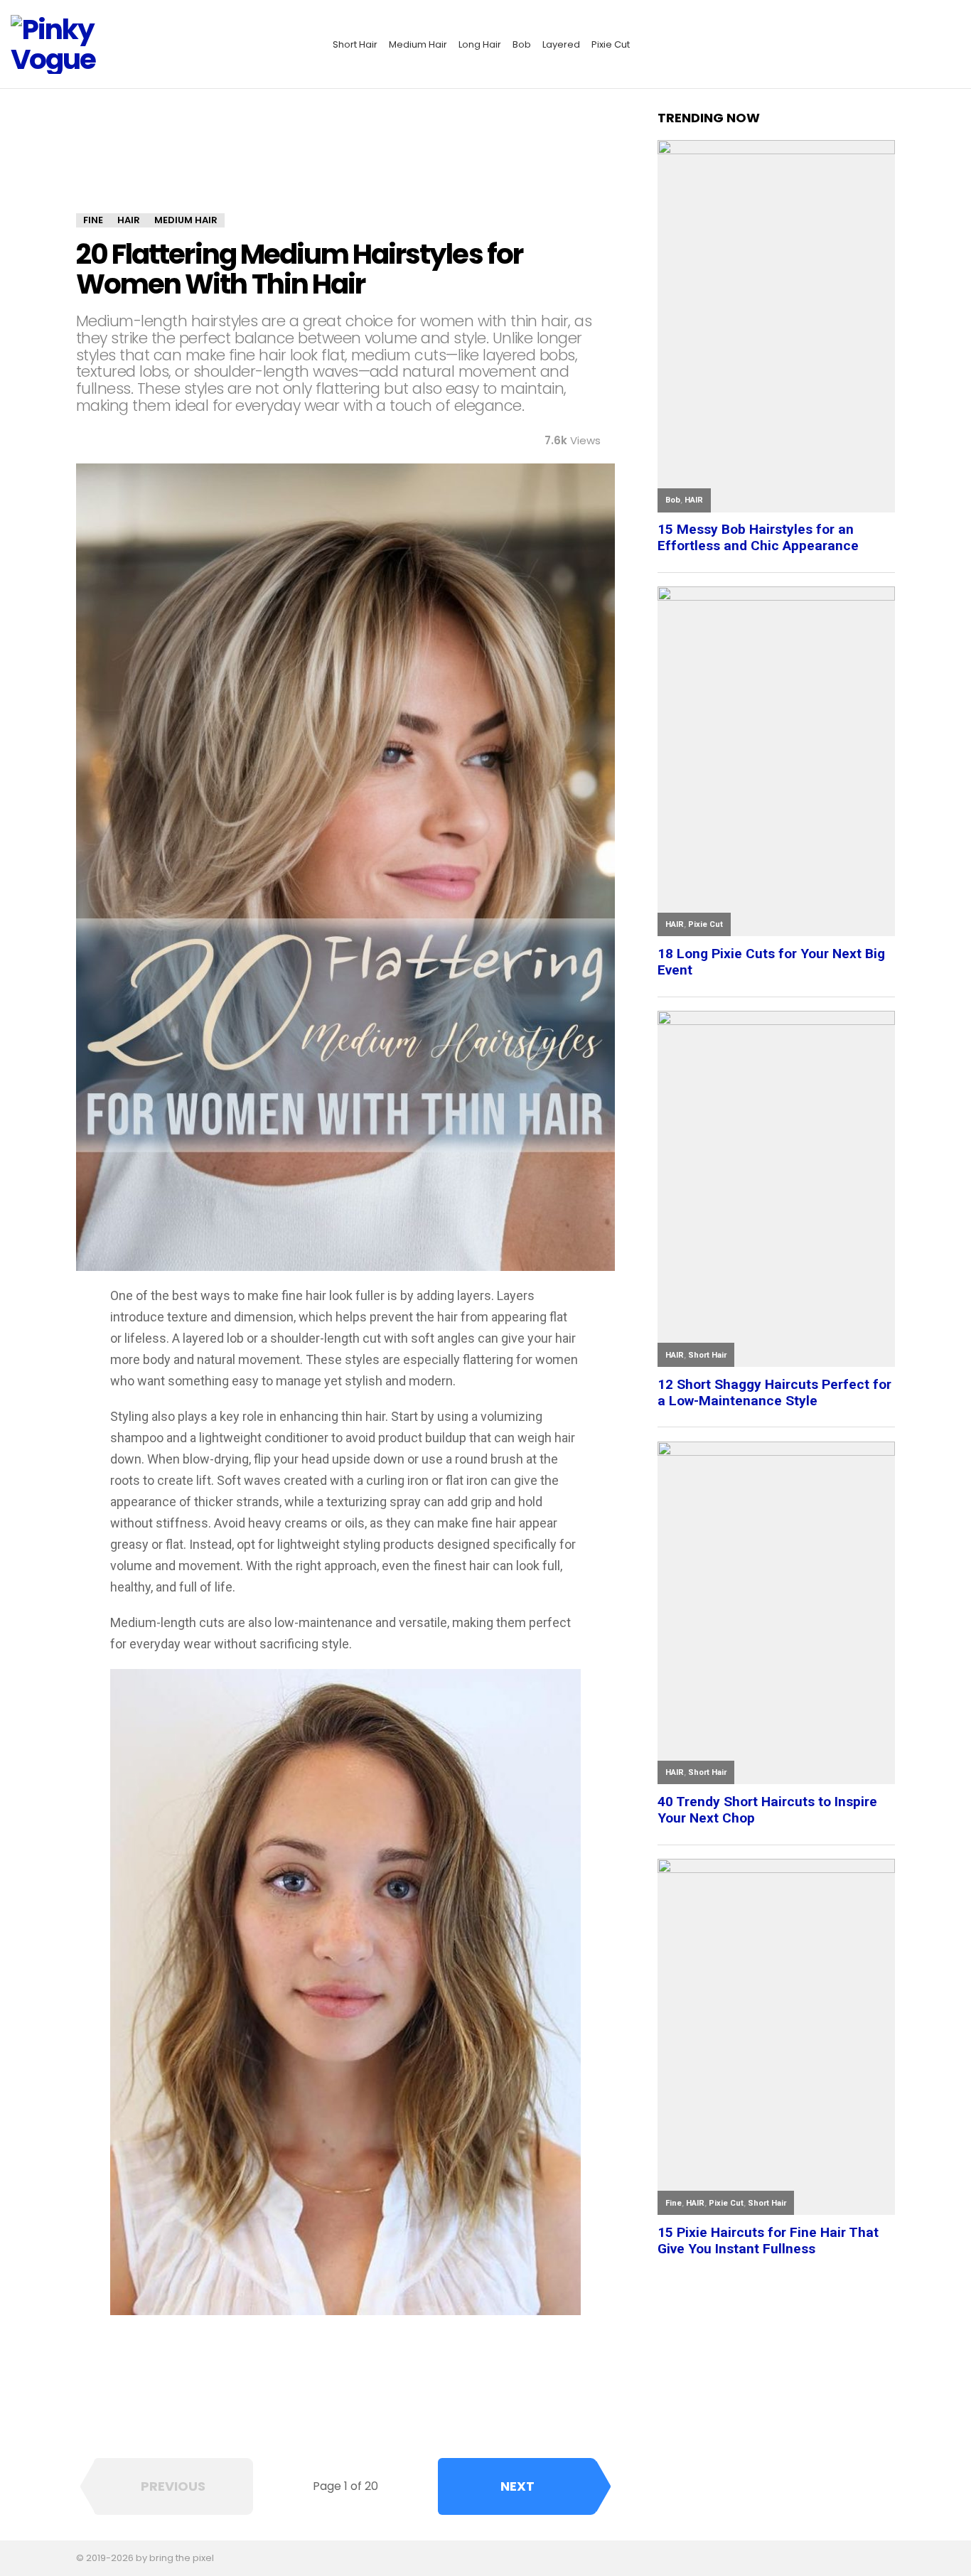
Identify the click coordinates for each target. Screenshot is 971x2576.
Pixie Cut (611, 44)
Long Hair (480, 44)
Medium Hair (418, 44)
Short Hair (355, 44)
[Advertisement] (345, 161)
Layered (561, 44)
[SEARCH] (952, 45)
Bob (522, 44)
